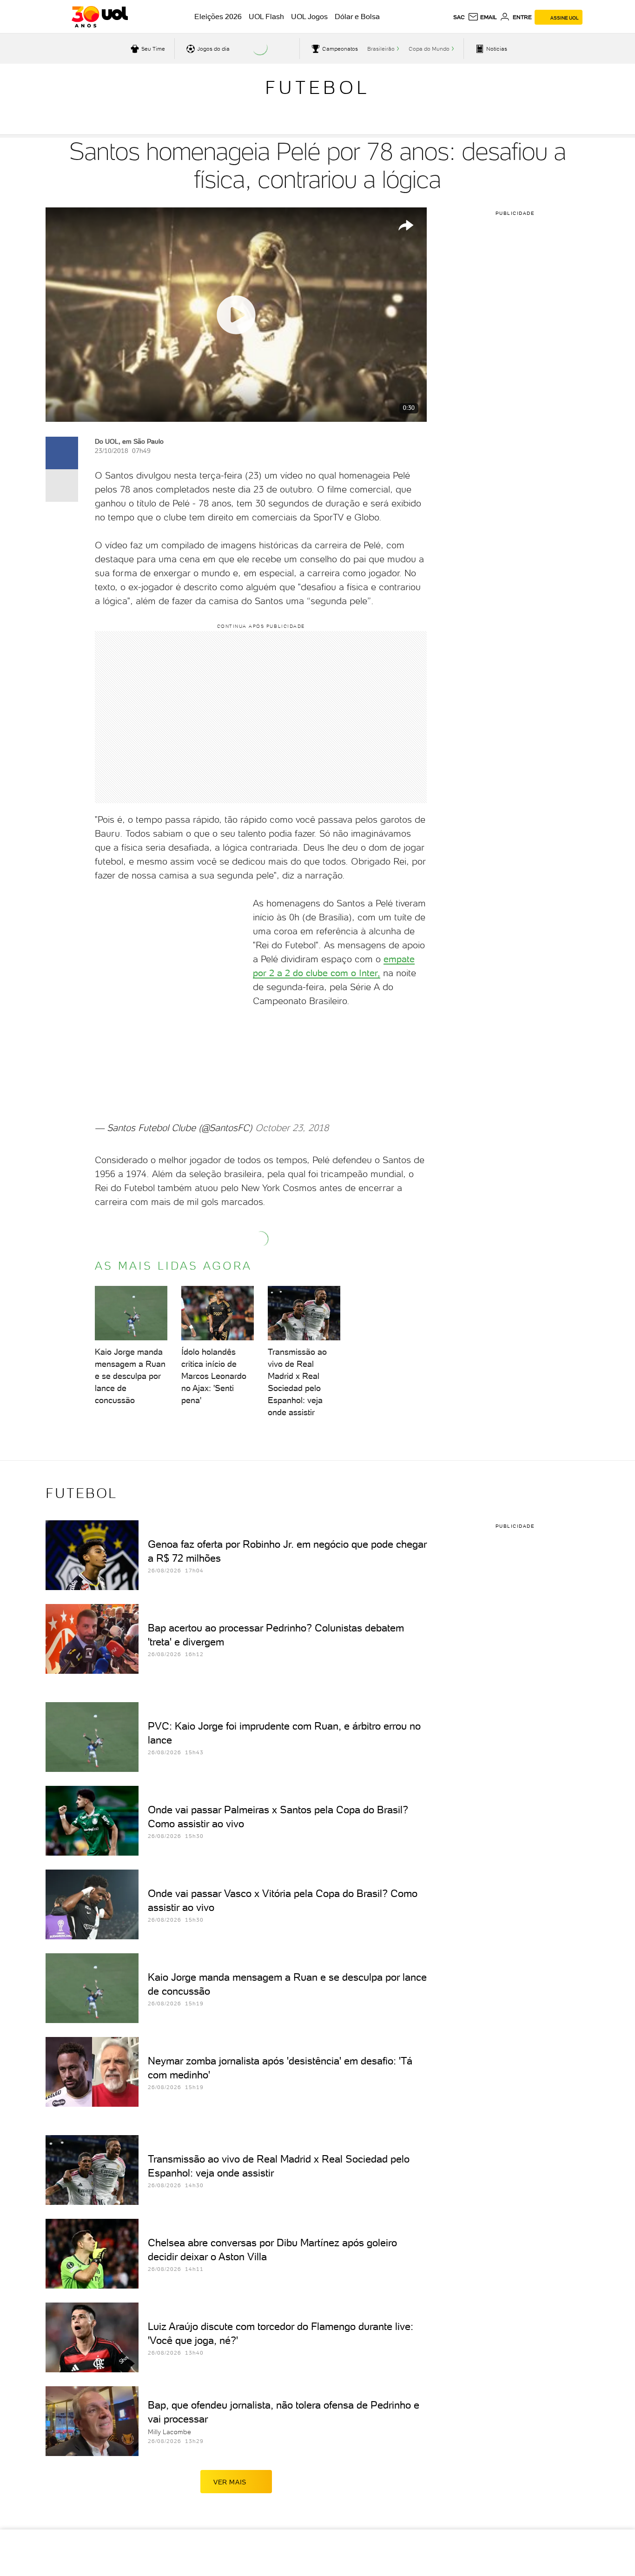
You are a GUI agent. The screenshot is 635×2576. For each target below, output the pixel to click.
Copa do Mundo (429, 49)
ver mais (230, 2482)
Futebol (317, 87)
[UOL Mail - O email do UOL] (482, 17)
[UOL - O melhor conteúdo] (100, 17)
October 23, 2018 (292, 1128)
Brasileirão (381, 49)
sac (459, 17)
